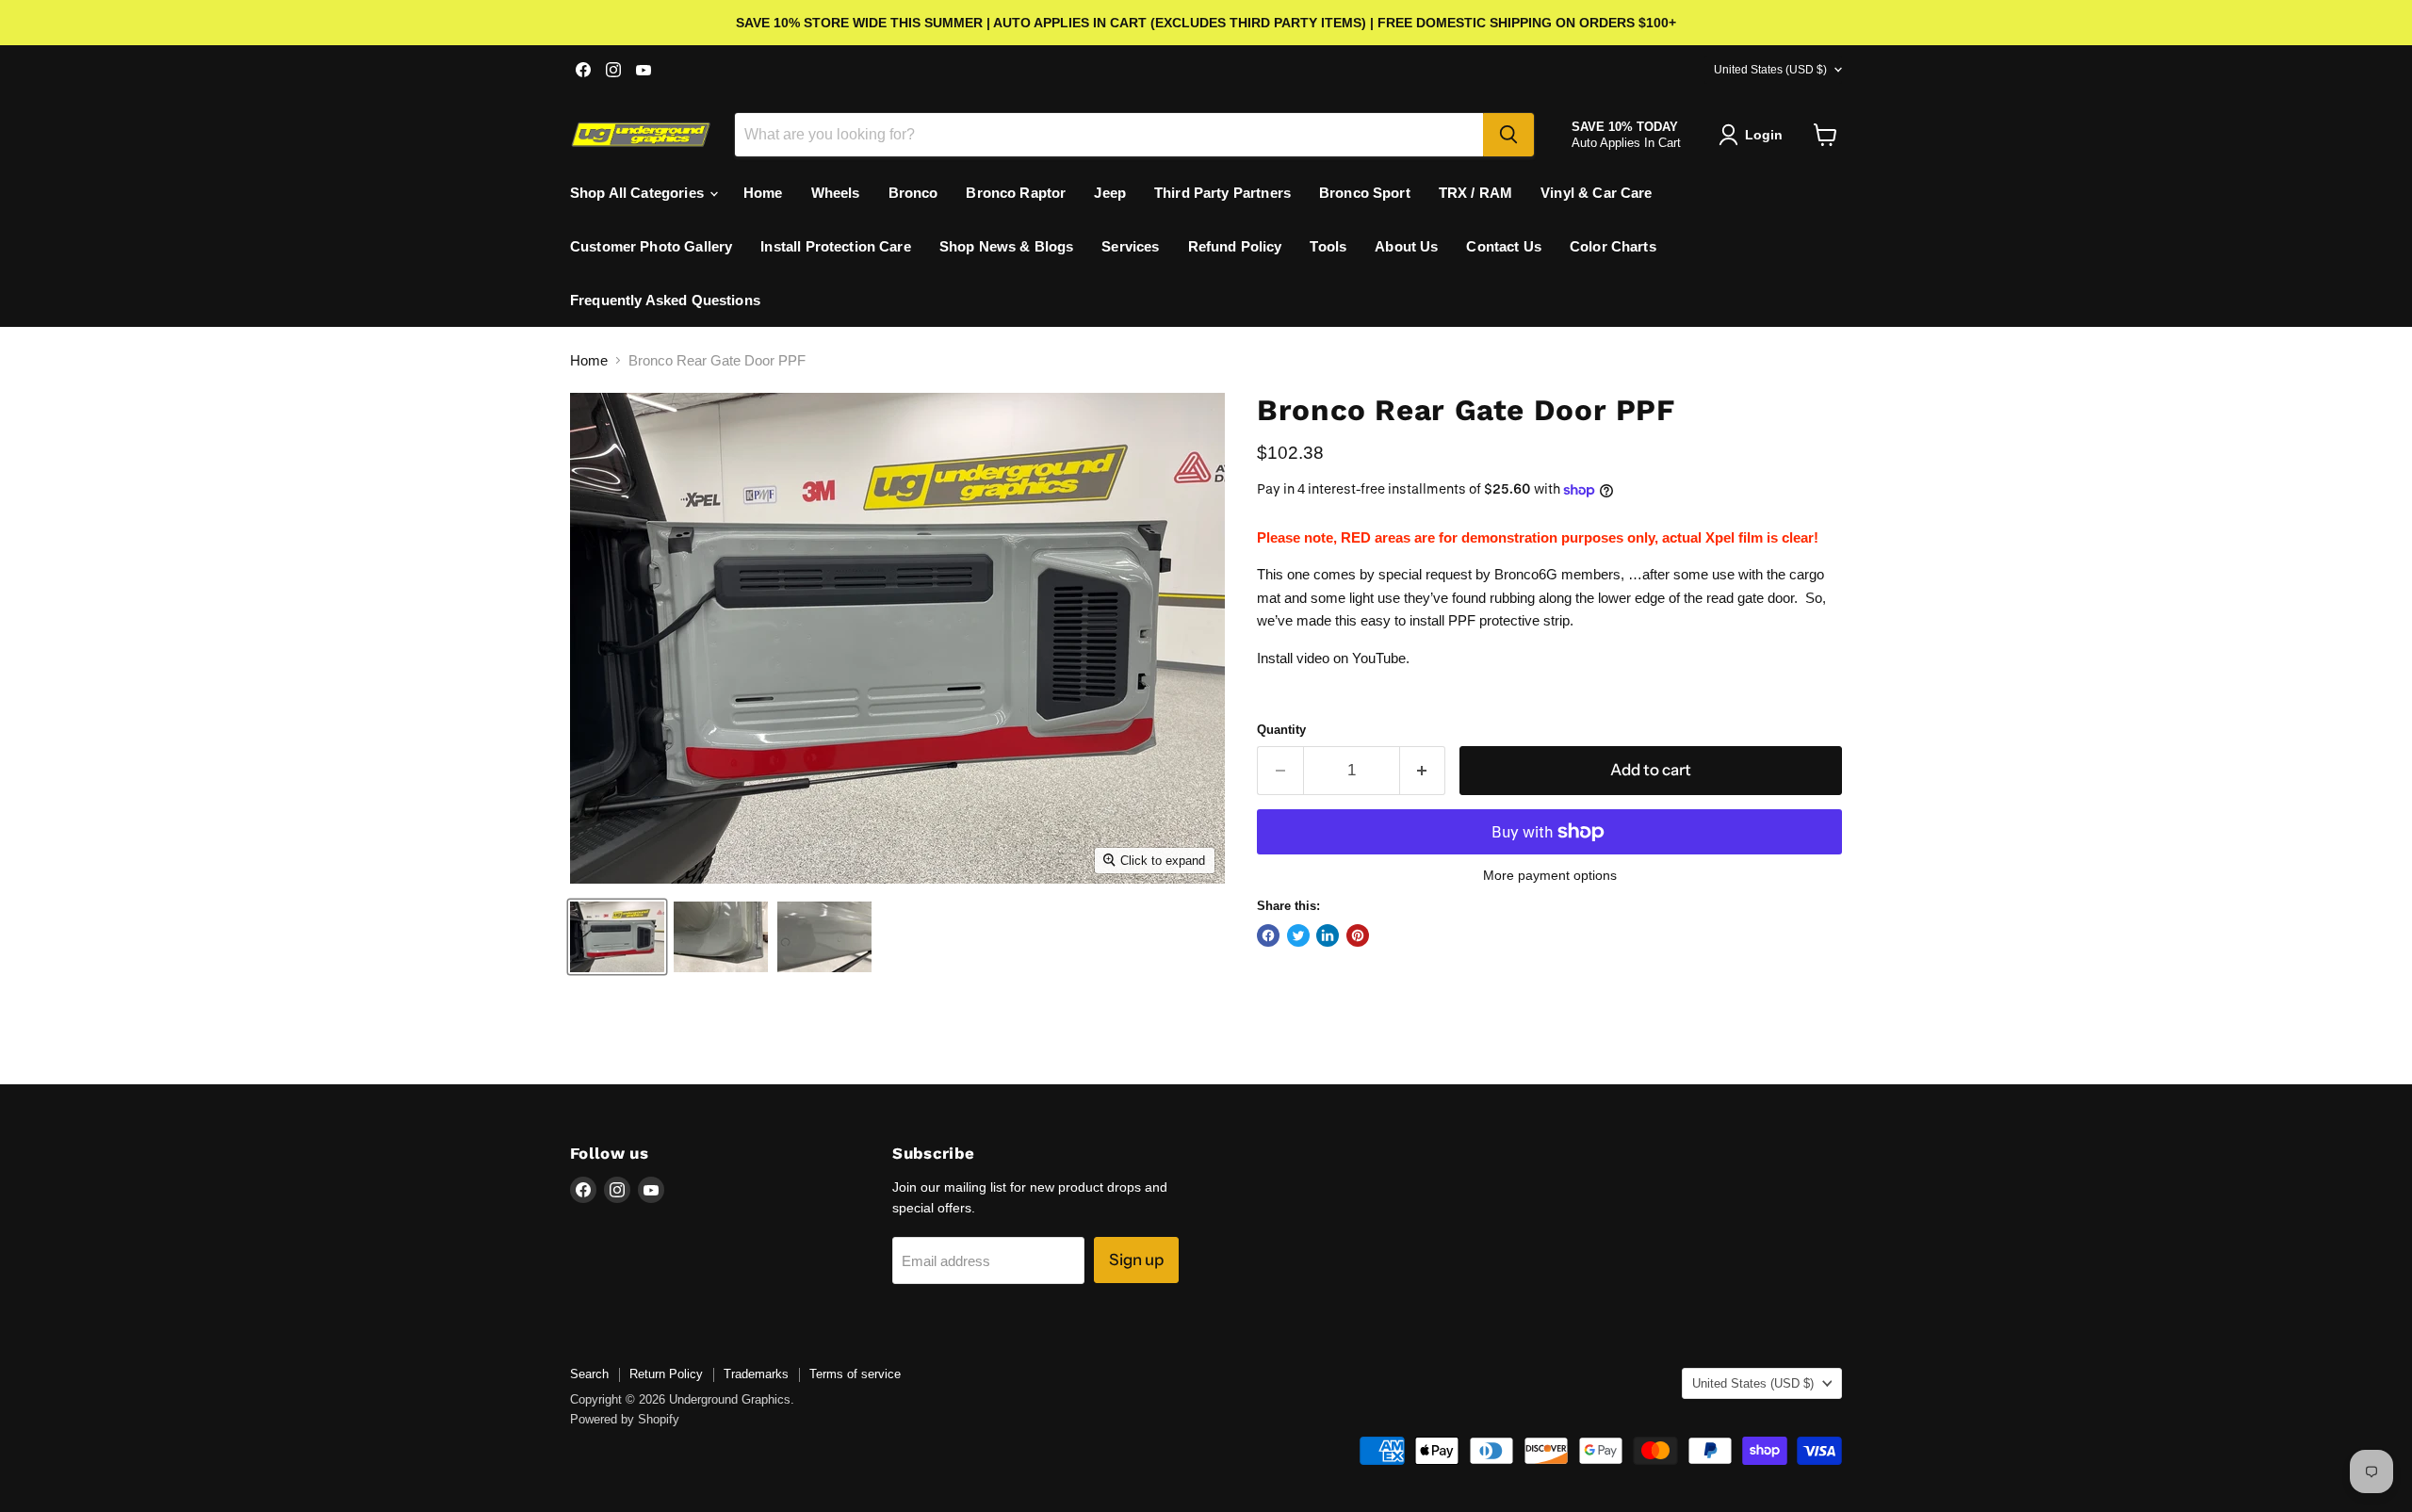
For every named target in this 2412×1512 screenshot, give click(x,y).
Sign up (1136, 1260)
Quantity (1281, 730)
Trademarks (756, 1374)
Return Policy (666, 1374)
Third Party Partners (1222, 193)
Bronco (913, 193)
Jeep (1110, 193)
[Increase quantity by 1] (1423, 770)
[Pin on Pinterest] (1358, 935)
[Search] (1508, 135)
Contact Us (1504, 246)
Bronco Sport (1365, 193)
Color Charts (1613, 246)
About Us (1406, 246)
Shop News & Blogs (1007, 246)
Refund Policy (1235, 246)
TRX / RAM (1475, 193)
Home (763, 193)
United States (1770, 70)
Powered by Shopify (625, 1419)
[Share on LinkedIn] (1328, 935)
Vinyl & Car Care (1596, 193)
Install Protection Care (835, 246)
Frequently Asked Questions (665, 300)
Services (1130, 246)
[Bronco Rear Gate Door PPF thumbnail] (617, 937)
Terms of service (855, 1374)
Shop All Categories (639, 193)
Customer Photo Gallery (651, 246)
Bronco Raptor (1016, 193)
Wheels (836, 193)
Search (589, 1374)
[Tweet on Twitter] (1298, 935)
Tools (1328, 246)
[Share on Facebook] (1268, 935)
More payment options (1550, 875)
